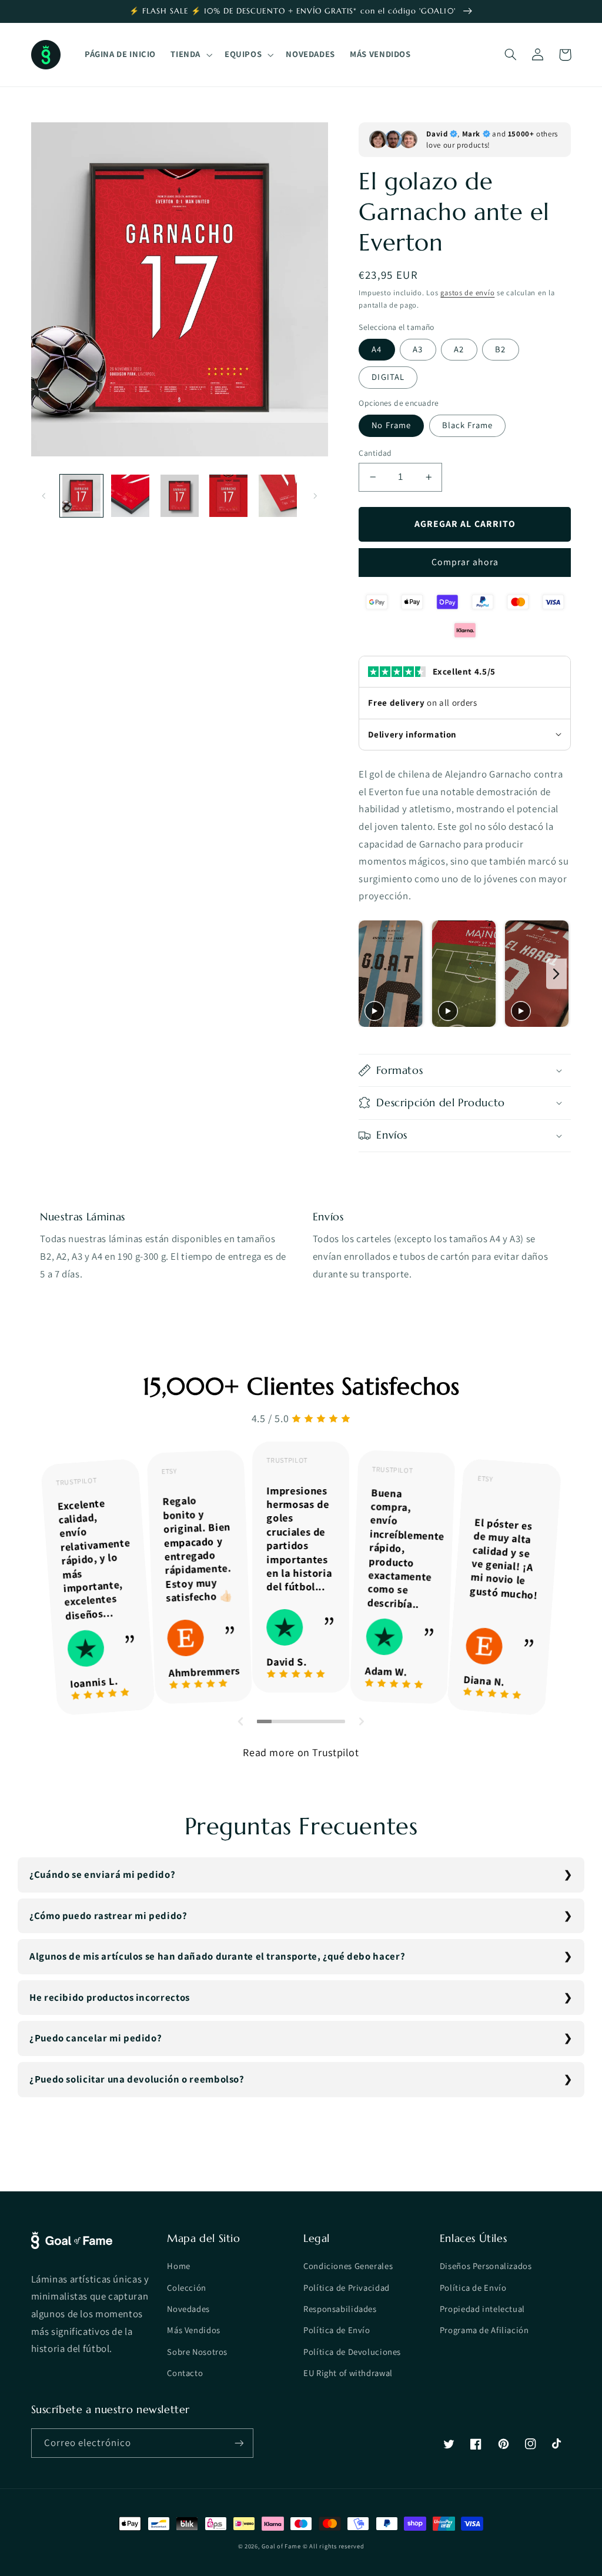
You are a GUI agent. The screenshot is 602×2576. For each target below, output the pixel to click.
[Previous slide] (371, 974)
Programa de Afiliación (484, 2330)
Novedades (188, 2309)
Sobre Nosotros (197, 2352)
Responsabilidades (340, 2309)
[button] (190, 55)
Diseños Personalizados (486, 2266)
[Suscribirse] (239, 2443)
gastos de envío (467, 293)
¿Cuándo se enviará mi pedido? (102, 1874)
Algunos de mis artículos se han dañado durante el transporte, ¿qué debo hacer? (217, 1956)
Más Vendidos (194, 2330)
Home (179, 2266)
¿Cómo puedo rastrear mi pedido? (108, 1916)
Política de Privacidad (347, 2288)
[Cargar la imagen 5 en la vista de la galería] (278, 496)
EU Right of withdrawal (348, 2373)
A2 (459, 349)
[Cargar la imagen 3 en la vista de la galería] (180, 496)
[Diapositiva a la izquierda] (44, 496)
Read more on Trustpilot (301, 1752)
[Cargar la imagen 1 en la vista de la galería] (81, 496)
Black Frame (468, 425)
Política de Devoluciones (352, 2352)
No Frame (391, 425)
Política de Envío (337, 2330)
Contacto (185, 2373)
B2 (500, 349)
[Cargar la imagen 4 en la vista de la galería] (228, 496)
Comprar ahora (465, 562)
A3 (418, 349)
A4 (377, 349)
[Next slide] (556, 974)
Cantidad (375, 453)
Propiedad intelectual (482, 2309)
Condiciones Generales (348, 2266)
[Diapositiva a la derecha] (315, 496)
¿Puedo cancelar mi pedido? (96, 2038)
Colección (187, 2288)
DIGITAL (388, 377)
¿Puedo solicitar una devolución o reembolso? (137, 2079)
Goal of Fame (281, 2546)
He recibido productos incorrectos (110, 1997)
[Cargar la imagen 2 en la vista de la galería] (130, 496)
